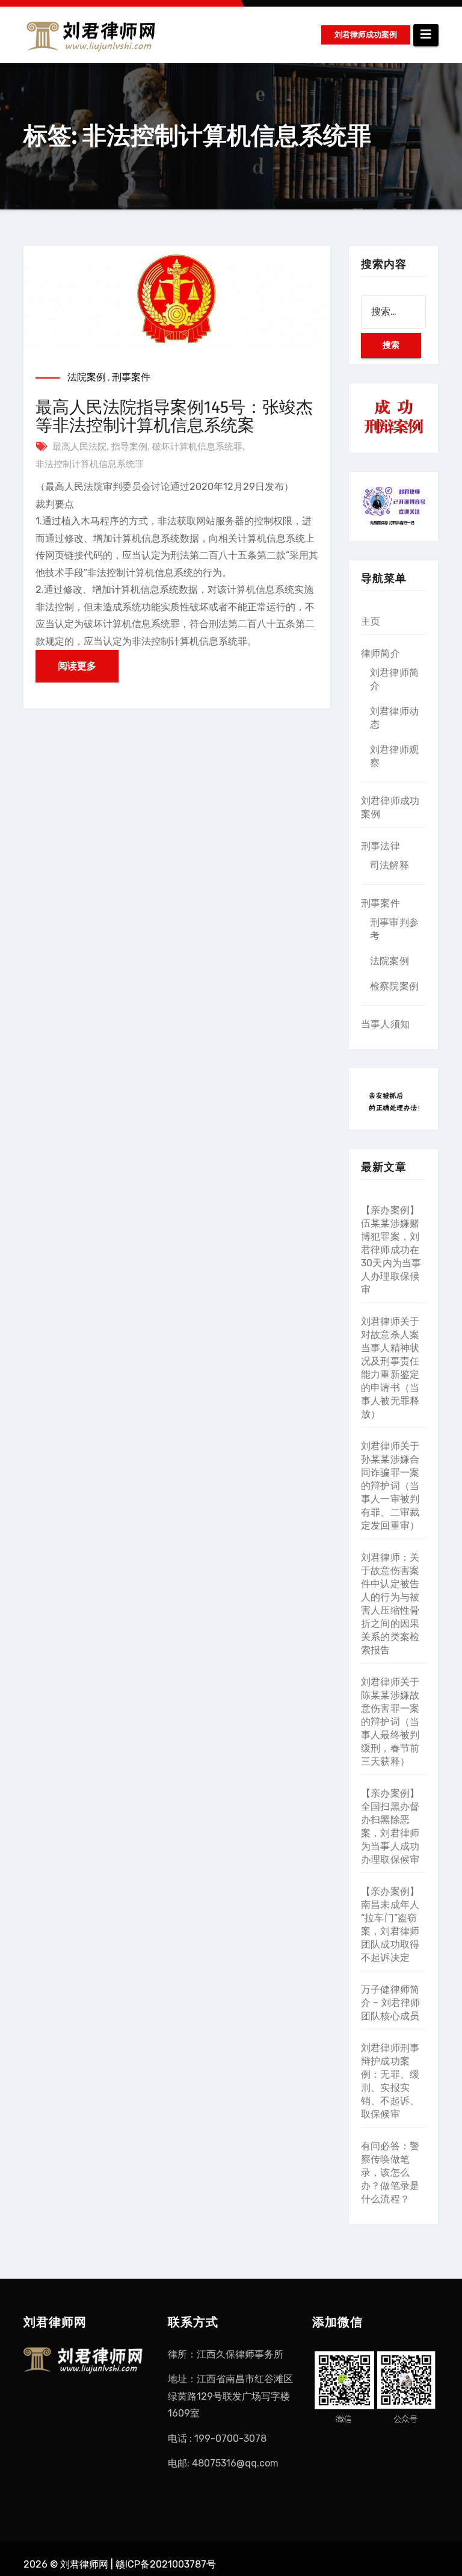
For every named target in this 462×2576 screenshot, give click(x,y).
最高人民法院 (79, 446)
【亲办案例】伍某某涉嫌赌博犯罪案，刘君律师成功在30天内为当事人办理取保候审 (391, 1250)
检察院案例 (394, 986)
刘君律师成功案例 (366, 35)
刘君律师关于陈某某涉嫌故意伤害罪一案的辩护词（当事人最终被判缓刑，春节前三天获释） (390, 1722)
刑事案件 (131, 377)
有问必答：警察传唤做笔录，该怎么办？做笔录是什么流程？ (390, 2172)
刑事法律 (380, 846)
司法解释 (390, 865)
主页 (371, 621)
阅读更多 (77, 666)
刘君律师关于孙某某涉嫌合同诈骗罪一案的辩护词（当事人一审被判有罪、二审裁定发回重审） (390, 1486)
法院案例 (87, 377)
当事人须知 (385, 1024)
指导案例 (129, 446)
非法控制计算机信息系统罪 (90, 464)
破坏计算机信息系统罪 (197, 446)
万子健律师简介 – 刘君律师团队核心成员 (391, 2003)
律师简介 (380, 653)
